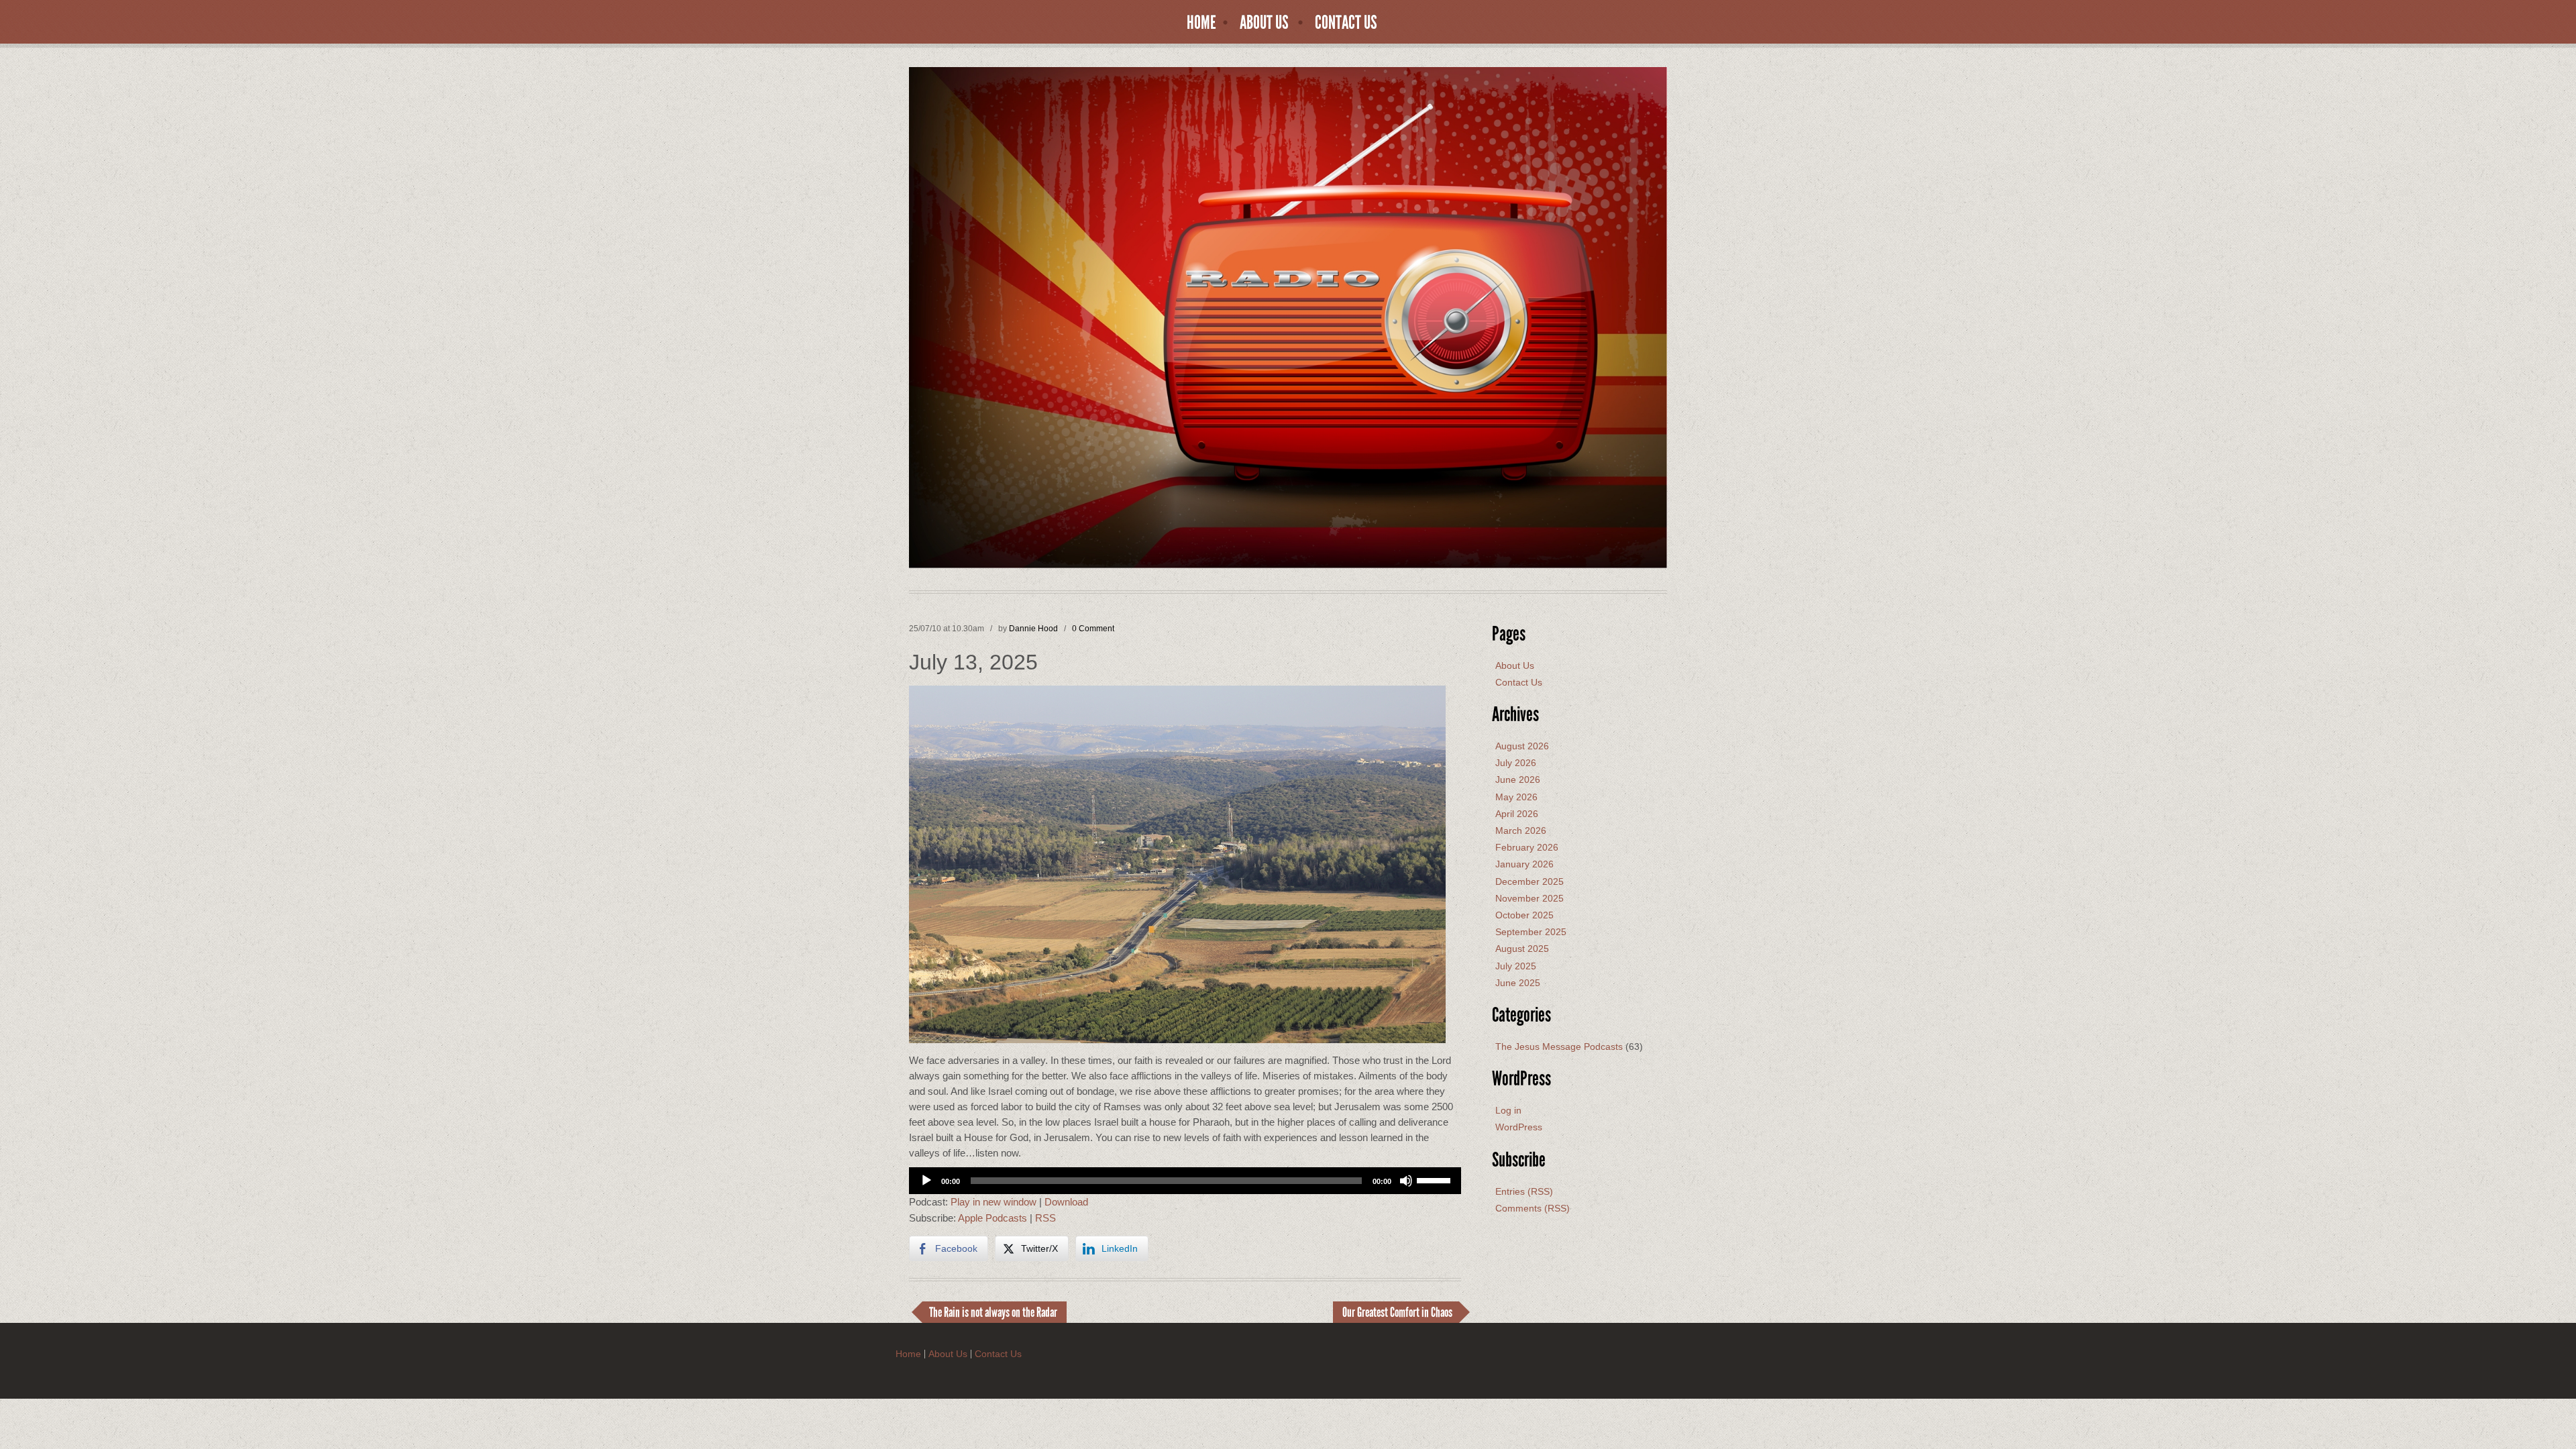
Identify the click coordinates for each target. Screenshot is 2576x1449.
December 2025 (1529, 881)
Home (1201, 23)
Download (1066, 1202)
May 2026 (1516, 797)
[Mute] (1406, 1181)
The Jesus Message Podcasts (1559, 1046)
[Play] (926, 1181)
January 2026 (1524, 864)
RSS (1045, 1218)
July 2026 (1516, 763)
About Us (1264, 23)
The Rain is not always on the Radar (993, 1312)
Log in (1508, 1110)
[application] (1185, 1181)
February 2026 (1527, 847)
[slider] (1436, 1179)
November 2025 (1529, 898)
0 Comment (1093, 629)
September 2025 (1531, 932)
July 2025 (1516, 966)
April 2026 (1517, 814)
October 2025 (1524, 915)
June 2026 (1518, 780)
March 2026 (1521, 830)
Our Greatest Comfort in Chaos (1397, 1312)
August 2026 (1522, 746)
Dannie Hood (1033, 629)
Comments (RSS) (1533, 1208)
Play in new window (994, 1202)
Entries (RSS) (1524, 1191)
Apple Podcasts (992, 1218)
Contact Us (1346, 23)
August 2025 (1522, 949)
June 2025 (1518, 983)
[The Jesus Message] (1288, 317)
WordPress (1519, 1127)
